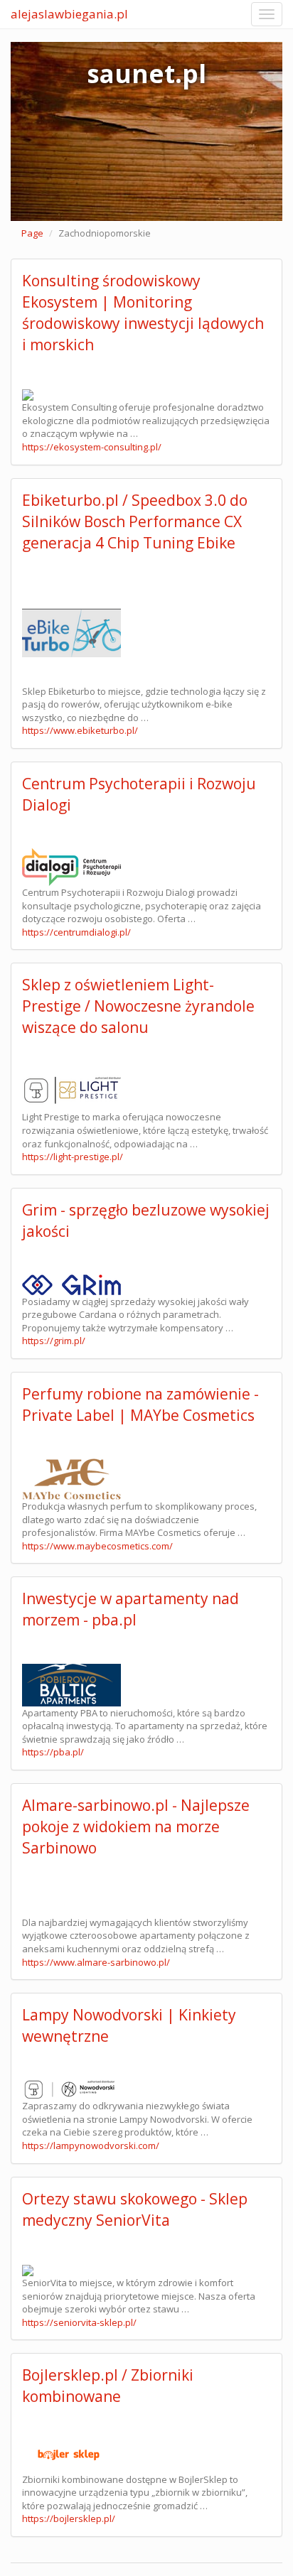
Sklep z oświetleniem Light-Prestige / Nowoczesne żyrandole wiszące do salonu (138, 1006)
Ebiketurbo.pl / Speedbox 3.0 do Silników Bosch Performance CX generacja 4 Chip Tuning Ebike (135, 521)
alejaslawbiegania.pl (69, 14)
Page (32, 233)
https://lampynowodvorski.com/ (91, 2145)
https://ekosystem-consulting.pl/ (92, 447)
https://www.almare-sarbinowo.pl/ (96, 1962)
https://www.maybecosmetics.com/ (97, 1546)
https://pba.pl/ (53, 1752)
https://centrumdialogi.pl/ (76, 932)
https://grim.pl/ (54, 1341)
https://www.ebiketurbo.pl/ (80, 730)
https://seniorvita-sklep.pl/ (79, 2322)
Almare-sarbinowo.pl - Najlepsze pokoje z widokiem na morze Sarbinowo (136, 1827)
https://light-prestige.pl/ (73, 1157)
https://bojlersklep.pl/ (69, 2518)
